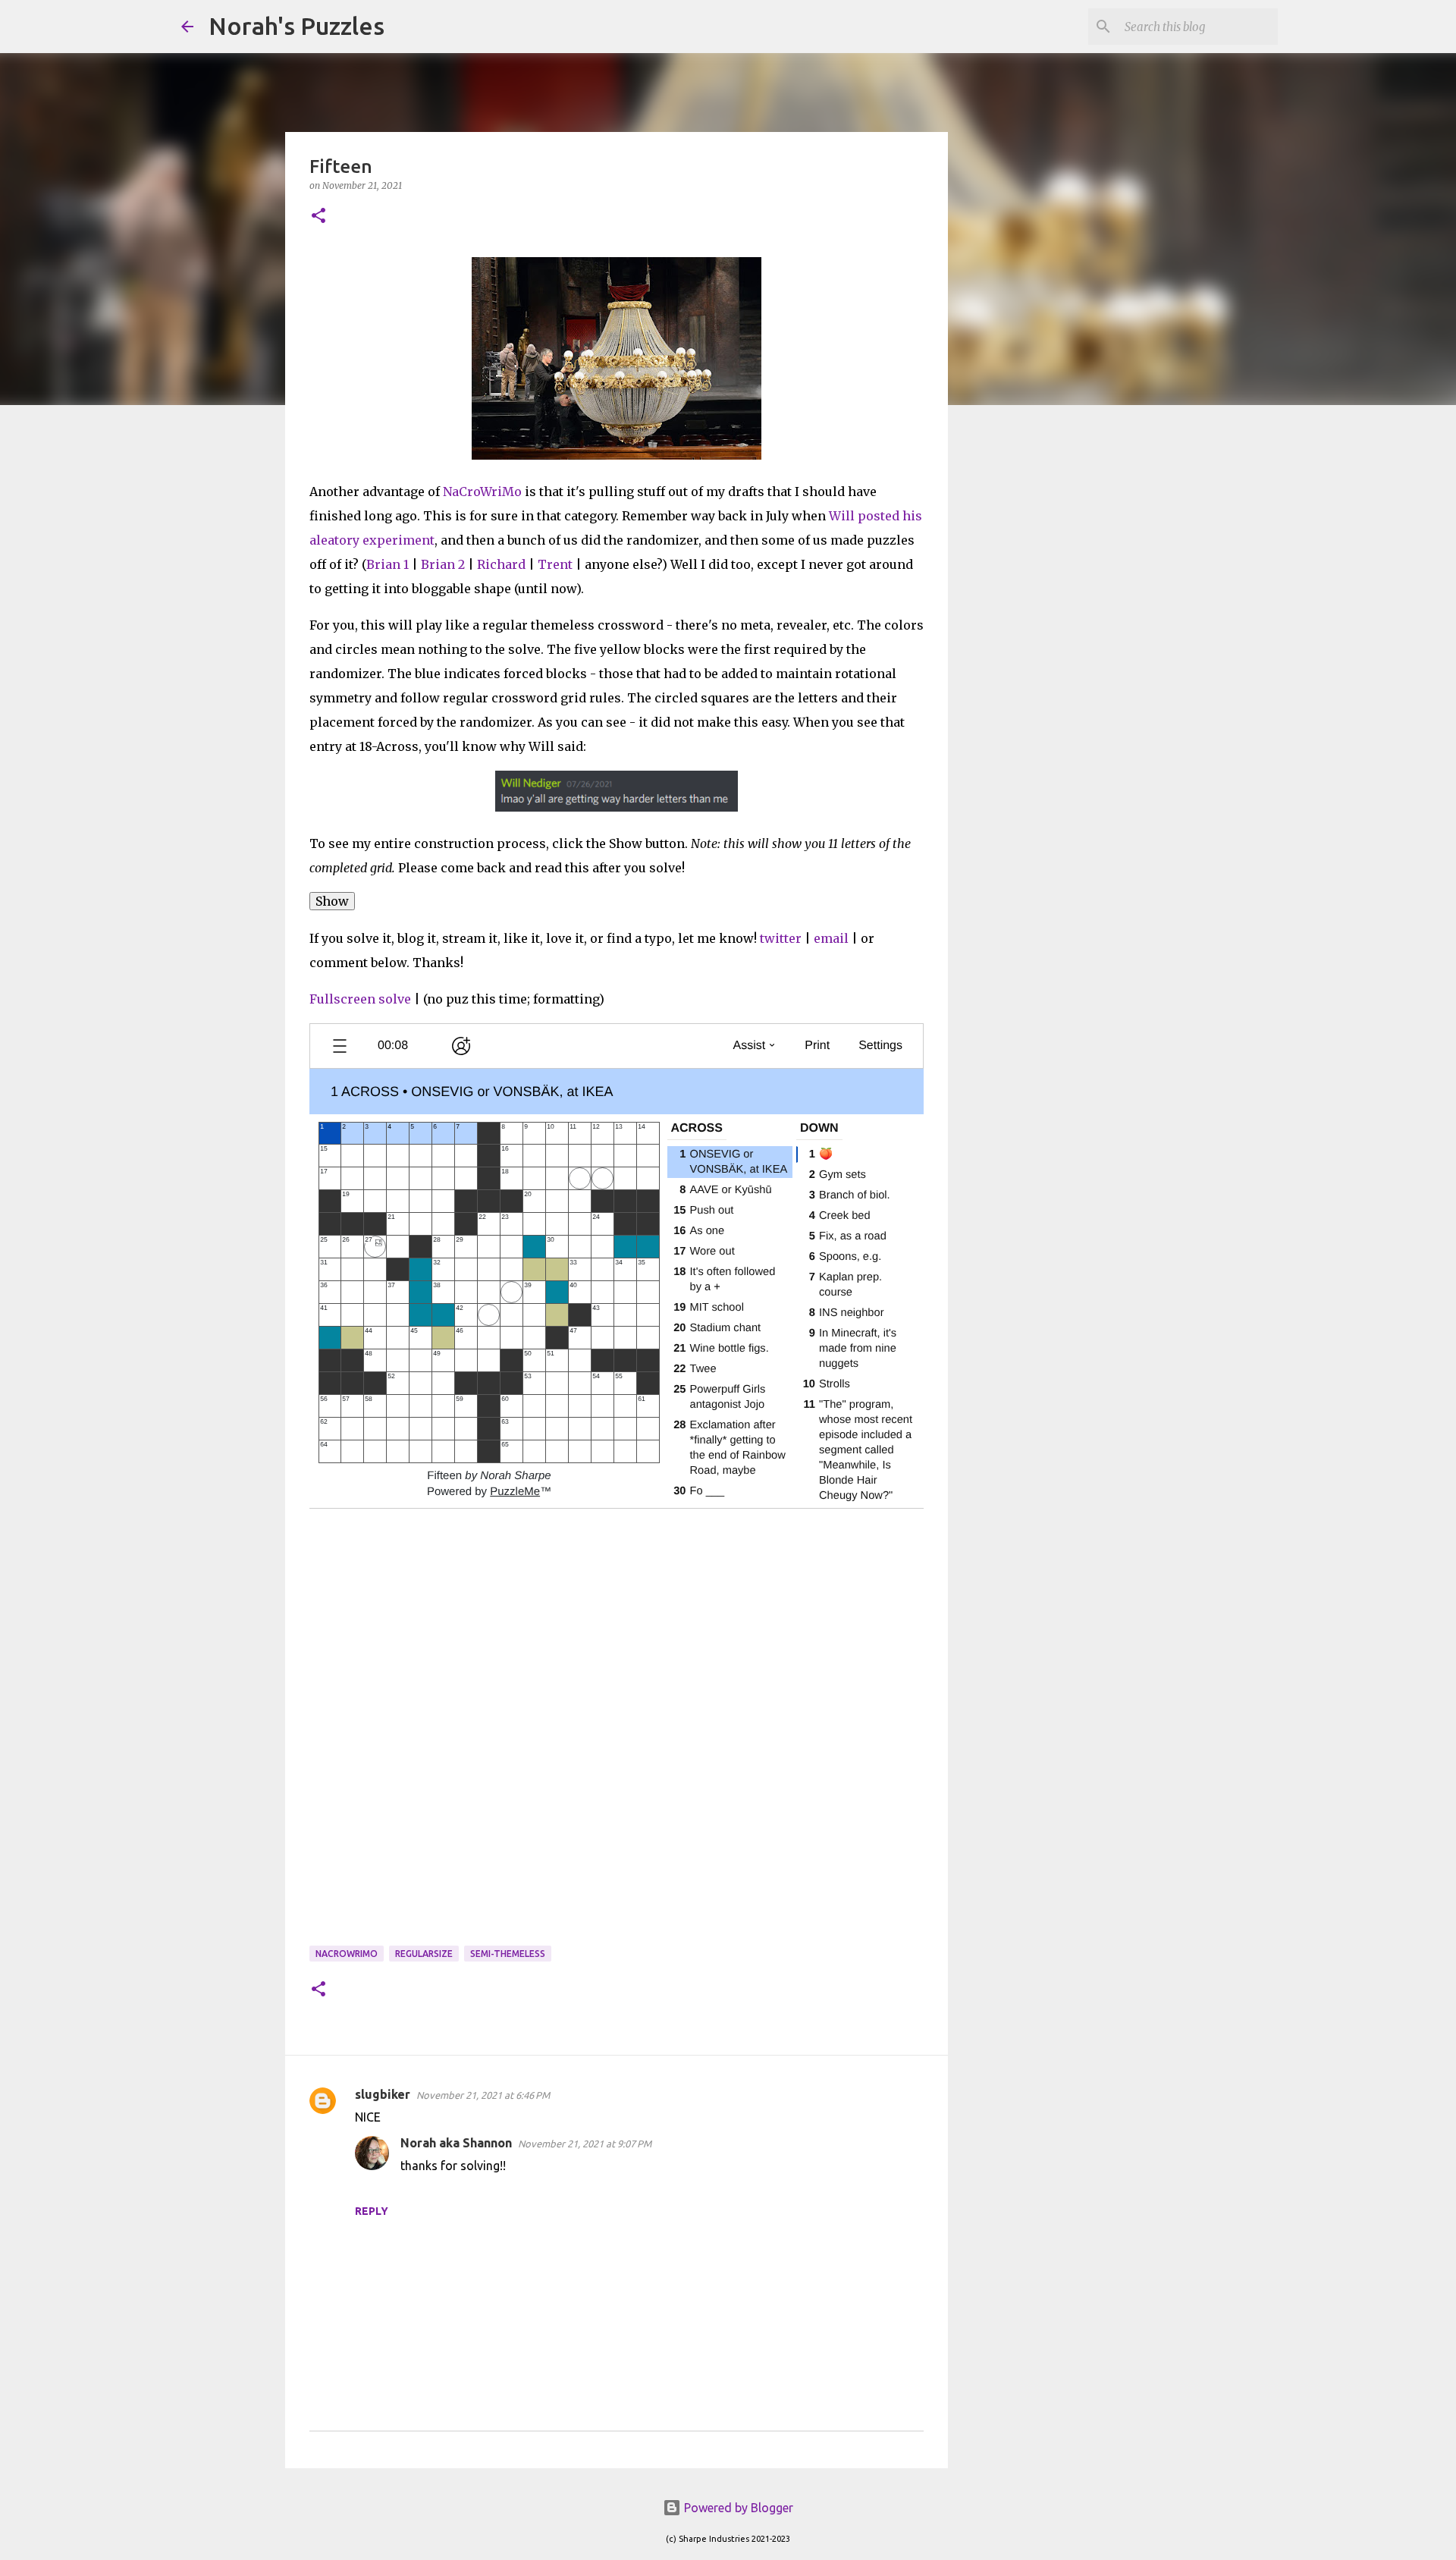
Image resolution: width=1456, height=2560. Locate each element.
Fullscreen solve (360, 999)
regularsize (424, 1954)
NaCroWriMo (482, 492)
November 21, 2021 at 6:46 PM (483, 2095)
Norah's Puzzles (297, 26)
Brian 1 (388, 564)
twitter (781, 938)
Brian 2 (443, 564)
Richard (501, 564)
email (831, 938)
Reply (372, 2211)
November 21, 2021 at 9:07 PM (585, 2144)
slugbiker (383, 2094)
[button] (318, 217)
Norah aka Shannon (456, 2143)
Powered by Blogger (737, 2508)
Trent (555, 564)
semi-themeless (508, 1954)
